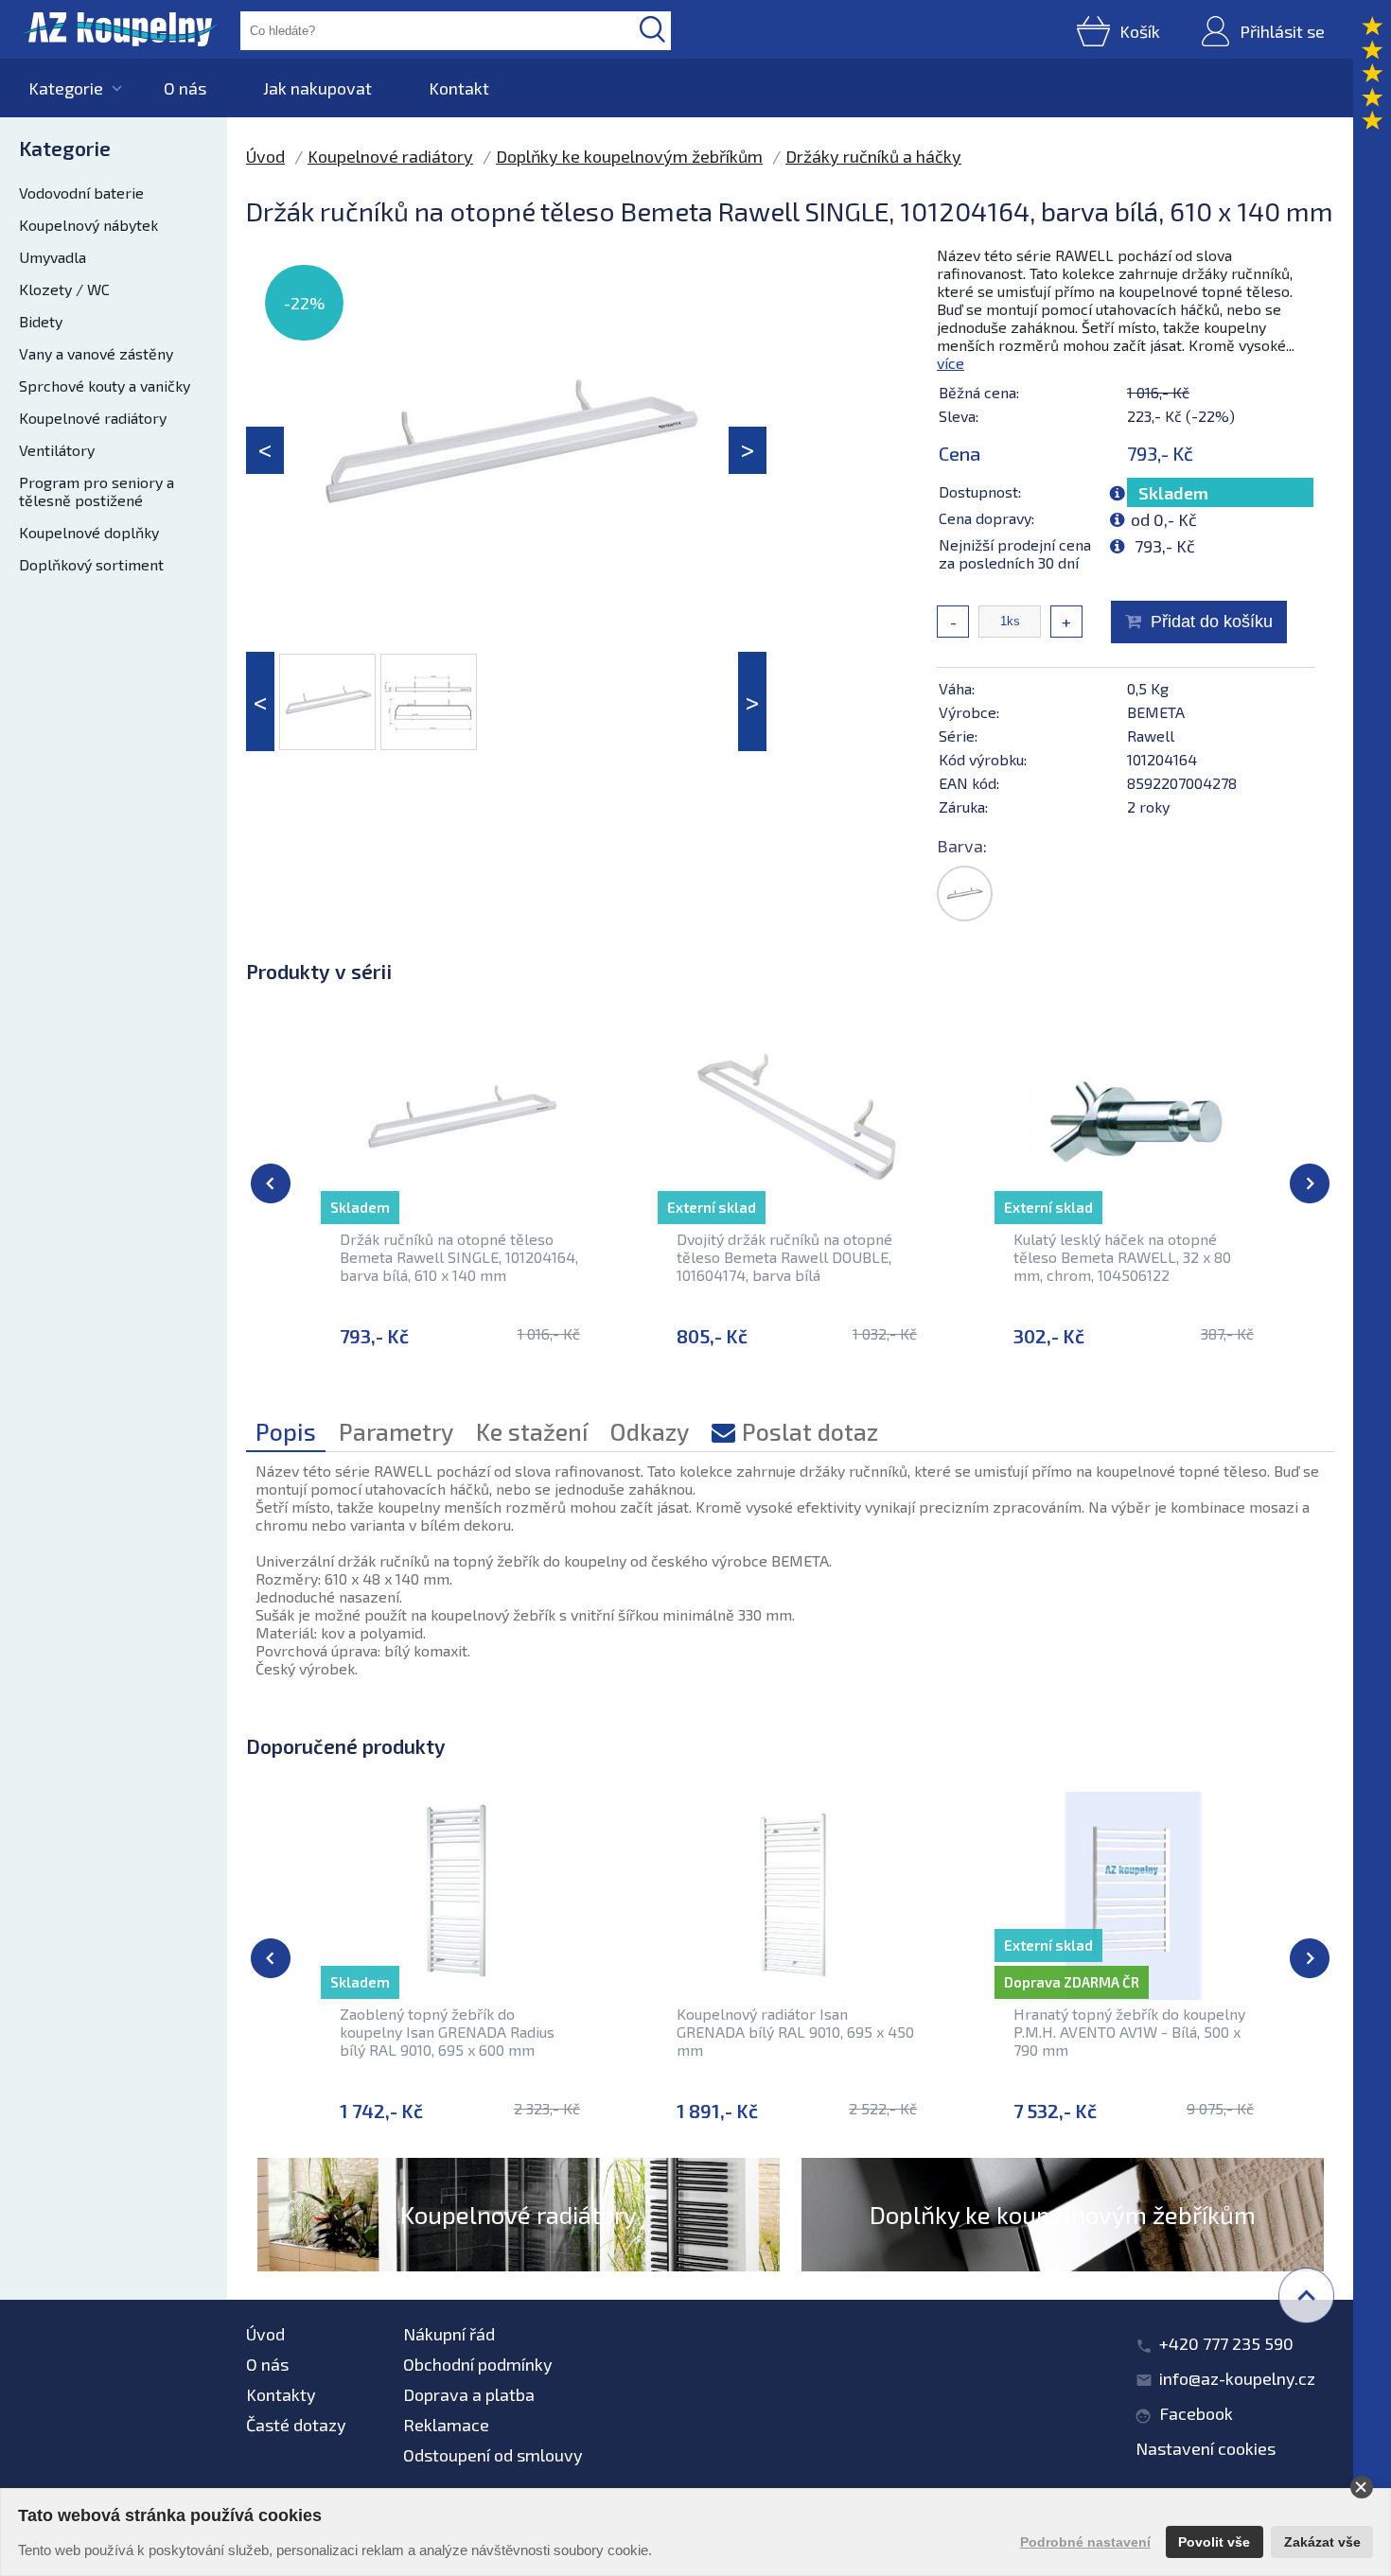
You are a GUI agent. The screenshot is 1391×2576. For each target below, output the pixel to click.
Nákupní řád (449, 2334)
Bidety (41, 321)
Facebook (1196, 2413)
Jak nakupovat (317, 88)
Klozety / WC (64, 289)
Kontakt (459, 88)
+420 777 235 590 (1226, 2343)
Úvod (265, 156)
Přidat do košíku (1212, 622)
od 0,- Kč (1164, 519)
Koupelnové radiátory (93, 418)
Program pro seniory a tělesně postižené (97, 491)
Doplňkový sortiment (91, 564)
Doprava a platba (469, 2394)
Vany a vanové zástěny (96, 353)
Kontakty (281, 2394)
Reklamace (446, 2425)
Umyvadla (53, 257)
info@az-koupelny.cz (1237, 2378)
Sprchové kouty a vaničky (105, 386)
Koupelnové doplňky (89, 532)
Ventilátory (57, 450)
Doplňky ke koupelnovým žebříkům (629, 156)
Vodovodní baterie (81, 193)
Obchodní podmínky (478, 2364)
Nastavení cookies (1206, 2448)
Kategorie (66, 88)
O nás (185, 88)
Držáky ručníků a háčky (873, 156)
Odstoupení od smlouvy (493, 2455)
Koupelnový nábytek (88, 225)
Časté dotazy (296, 2425)
